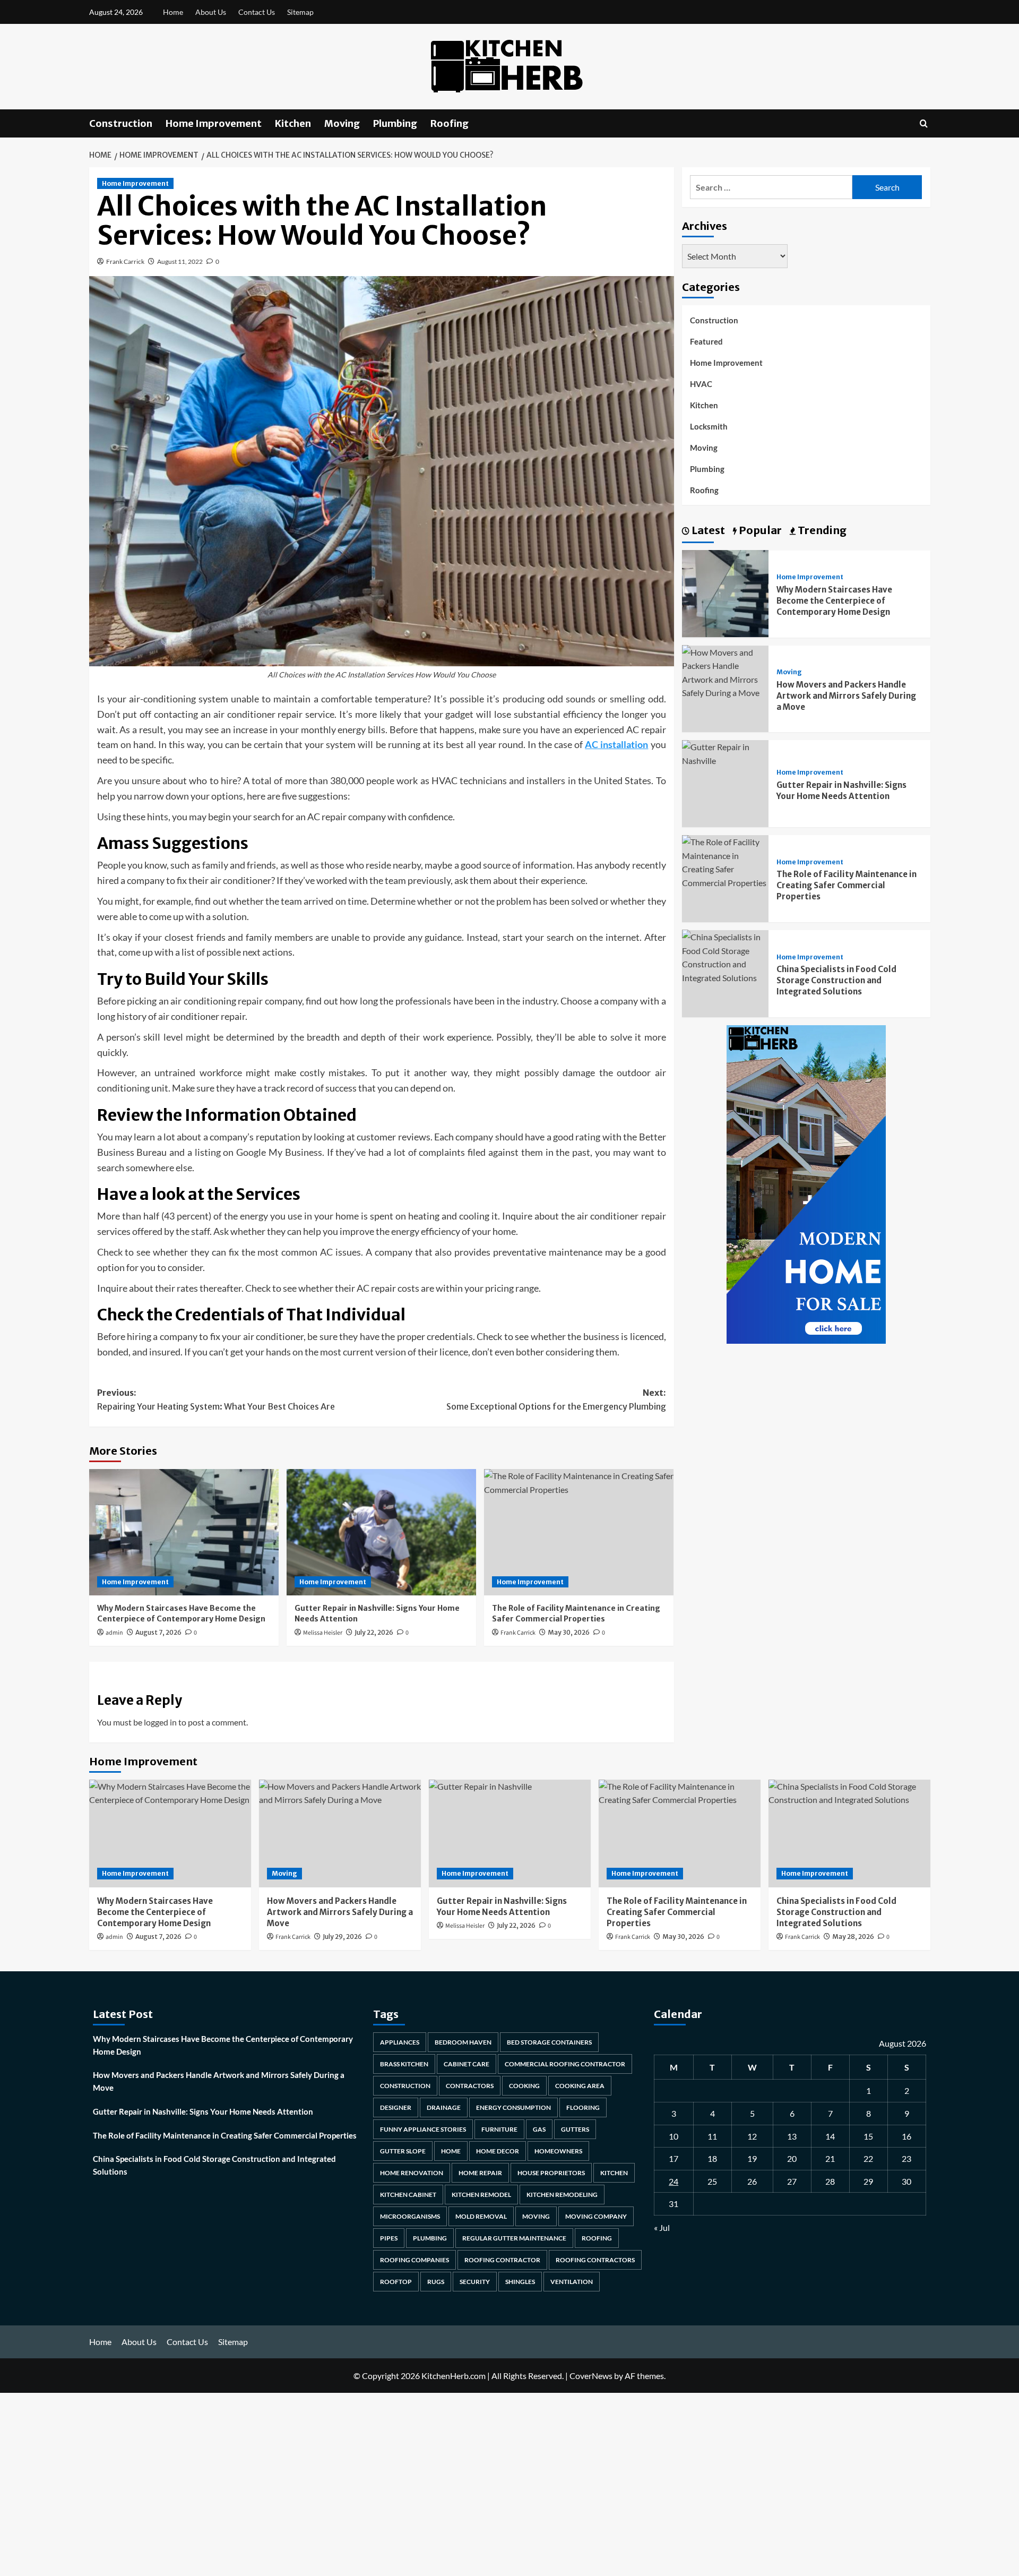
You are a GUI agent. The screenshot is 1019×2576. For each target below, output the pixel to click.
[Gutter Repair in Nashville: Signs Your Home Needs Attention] (381, 1532)
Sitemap (300, 12)
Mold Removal (481, 2216)
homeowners (558, 2151)
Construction (121, 123)
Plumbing (395, 123)
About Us (211, 12)
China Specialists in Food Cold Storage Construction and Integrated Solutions (836, 980)
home (451, 2151)
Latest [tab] (707, 530)
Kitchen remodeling (562, 2195)
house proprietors (551, 2173)
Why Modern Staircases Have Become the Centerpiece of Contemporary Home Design (181, 1613)
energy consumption (513, 2107)
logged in (160, 1722)
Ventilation (572, 2282)
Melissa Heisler (323, 1633)
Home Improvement (214, 123)
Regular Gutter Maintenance (514, 2238)
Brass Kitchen (404, 2064)
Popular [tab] (759, 530)
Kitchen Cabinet (408, 2195)
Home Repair (480, 2173)
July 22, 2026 (374, 1632)
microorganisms (410, 2216)
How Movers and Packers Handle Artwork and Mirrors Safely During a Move (846, 695)
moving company (596, 2216)
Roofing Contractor (502, 2260)
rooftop (396, 2282)
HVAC (701, 384)
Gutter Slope (403, 2151)
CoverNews (591, 2376)
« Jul (662, 2227)
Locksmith (709, 426)
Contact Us (257, 12)
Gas (539, 2129)
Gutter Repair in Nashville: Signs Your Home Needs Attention (203, 2111)
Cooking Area (580, 2086)
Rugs (436, 2282)
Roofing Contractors (595, 2260)
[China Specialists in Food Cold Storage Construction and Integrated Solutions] (726, 956)
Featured (706, 341)
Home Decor (498, 2151)
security (475, 2282)
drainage (444, 2107)
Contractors (470, 2086)
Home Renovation (412, 2173)
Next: (556, 1399)
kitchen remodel (481, 2195)
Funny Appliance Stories (423, 2129)
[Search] (924, 123)
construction (405, 2086)
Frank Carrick (125, 261)
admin (114, 1633)
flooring (583, 2107)
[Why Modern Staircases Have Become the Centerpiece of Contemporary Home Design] (184, 1532)
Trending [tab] (821, 530)
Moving (342, 123)
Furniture (499, 2129)
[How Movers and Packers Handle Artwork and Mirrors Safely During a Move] (726, 671)
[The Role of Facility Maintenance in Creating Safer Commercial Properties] (579, 1532)
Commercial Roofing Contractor (565, 2064)
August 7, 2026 (158, 1632)
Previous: (216, 1399)
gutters (575, 2129)
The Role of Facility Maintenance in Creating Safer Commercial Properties (847, 885)
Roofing (450, 123)
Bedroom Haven (463, 2042)
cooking (524, 2086)
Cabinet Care (467, 2064)
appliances (400, 2042)
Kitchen (293, 123)
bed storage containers (549, 2042)
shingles (520, 2282)
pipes (389, 2238)
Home (173, 12)
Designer (396, 2107)
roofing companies (414, 2260)
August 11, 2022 (180, 261)
